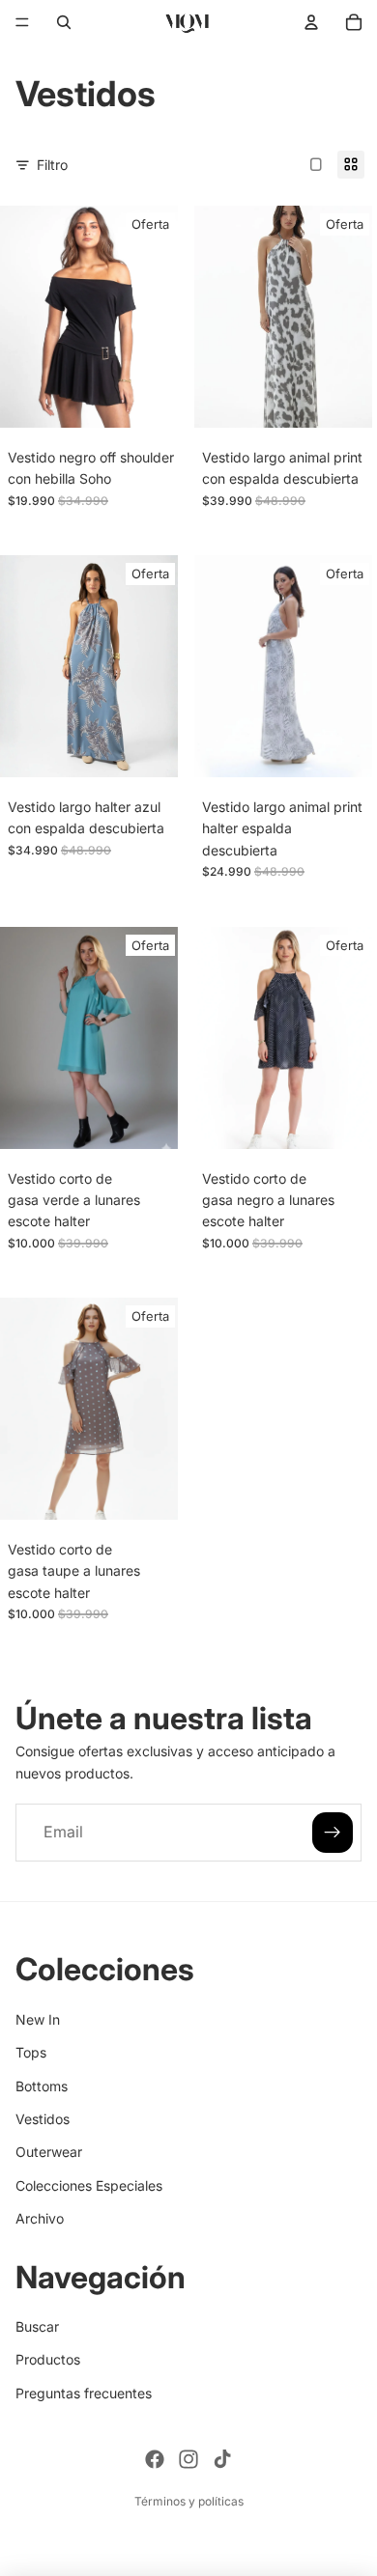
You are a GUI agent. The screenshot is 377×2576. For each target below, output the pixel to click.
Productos (48, 2359)
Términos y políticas (189, 2501)
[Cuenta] (311, 22)
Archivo (40, 2218)
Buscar (37, 2326)
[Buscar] (64, 22)
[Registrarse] (333, 1833)
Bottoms (42, 2086)
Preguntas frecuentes (84, 2393)
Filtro (52, 165)
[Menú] (22, 22)
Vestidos (43, 2119)
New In (38, 2019)
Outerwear (49, 2152)
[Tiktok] (222, 2459)
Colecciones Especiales (89, 2185)
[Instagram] (188, 2459)
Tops (31, 2052)
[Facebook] (155, 2459)
